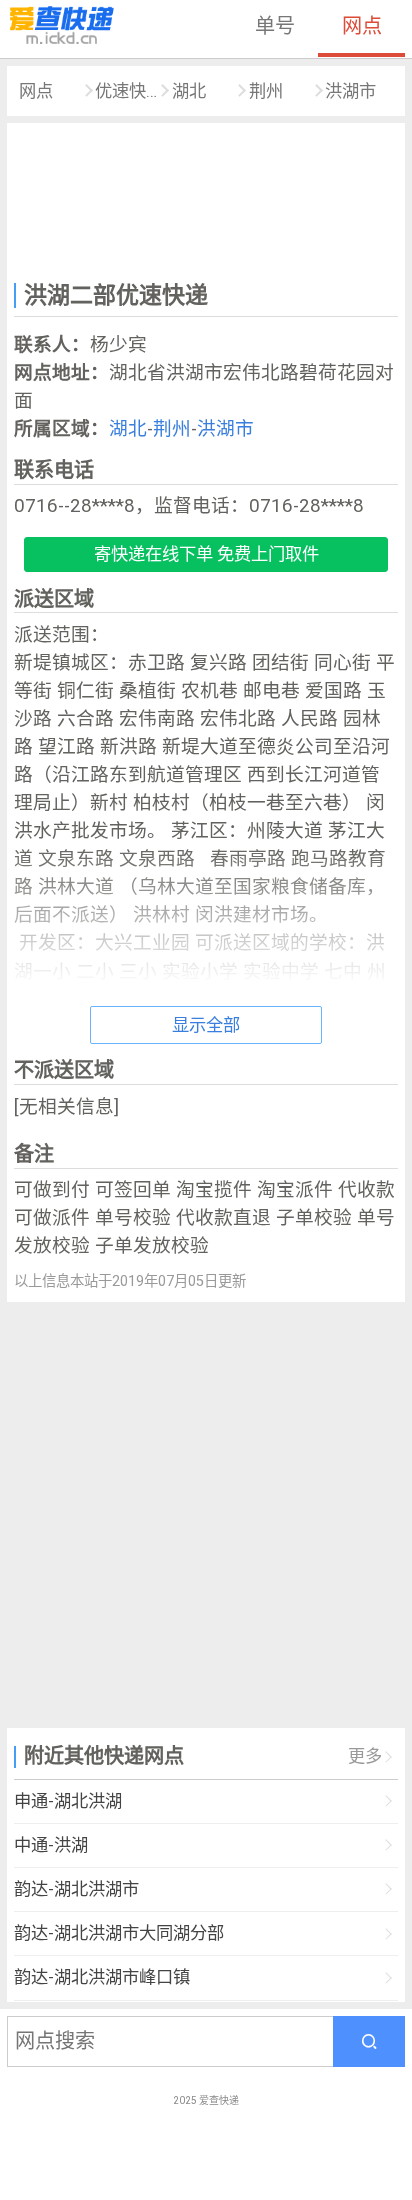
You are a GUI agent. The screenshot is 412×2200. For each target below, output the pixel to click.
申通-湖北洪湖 (68, 1801)
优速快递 (126, 91)
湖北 (189, 91)
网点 (362, 26)
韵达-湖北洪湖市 (76, 1889)
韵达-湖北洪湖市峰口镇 (102, 1977)
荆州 (266, 91)
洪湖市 (350, 91)
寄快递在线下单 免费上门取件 (206, 554)
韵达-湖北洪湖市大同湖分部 (119, 1933)
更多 (365, 1756)
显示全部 (206, 1025)
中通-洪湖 (51, 1845)
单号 (275, 26)
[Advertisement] (206, 199)
